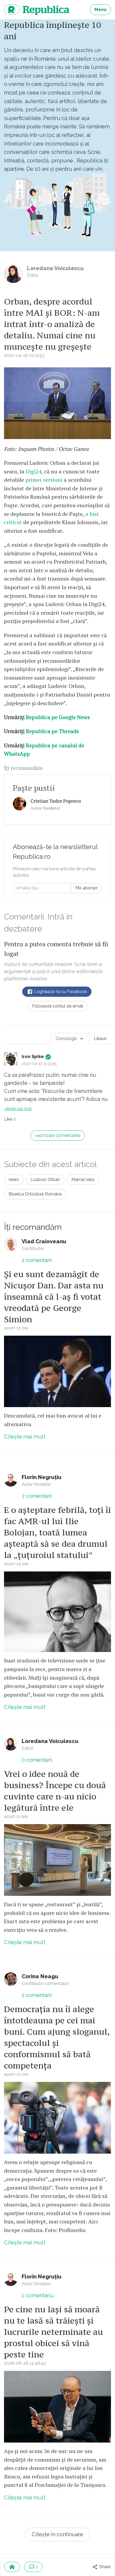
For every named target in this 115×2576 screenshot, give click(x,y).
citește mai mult (18, 1109)
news (14, 1180)
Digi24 (34, 471)
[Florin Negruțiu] (11, 1480)
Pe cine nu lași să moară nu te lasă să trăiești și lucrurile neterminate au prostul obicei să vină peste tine (53, 2332)
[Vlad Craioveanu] (11, 1244)
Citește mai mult (25, 1437)
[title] (20, 804)
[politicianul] (57, 2118)
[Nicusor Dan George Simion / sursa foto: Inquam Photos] (57, 1372)
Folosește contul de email (58, 1006)
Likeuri (100, 1039)
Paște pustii (34, 788)
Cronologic (67, 1039)
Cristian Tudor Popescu (56, 801)
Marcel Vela (83, 1180)
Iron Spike (33, 1057)
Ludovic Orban (45, 1180)
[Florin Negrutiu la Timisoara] (57, 2407)
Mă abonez (87, 888)
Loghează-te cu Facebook (60, 992)
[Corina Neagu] (11, 1979)
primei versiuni (44, 480)
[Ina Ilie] (57, 1860)
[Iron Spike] (11, 1059)
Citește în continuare (57, 2534)
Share (104, 2567)
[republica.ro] (12, 2567)
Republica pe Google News (58, 717)
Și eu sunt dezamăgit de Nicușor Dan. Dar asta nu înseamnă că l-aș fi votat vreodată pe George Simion (54, 1297)
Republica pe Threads (52, 731)
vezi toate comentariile (58, 1135)
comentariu (38, 2295)
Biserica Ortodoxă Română (35, 1194)
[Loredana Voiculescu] (13, 274)
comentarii (37, 1260)
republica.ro (37, 10)
